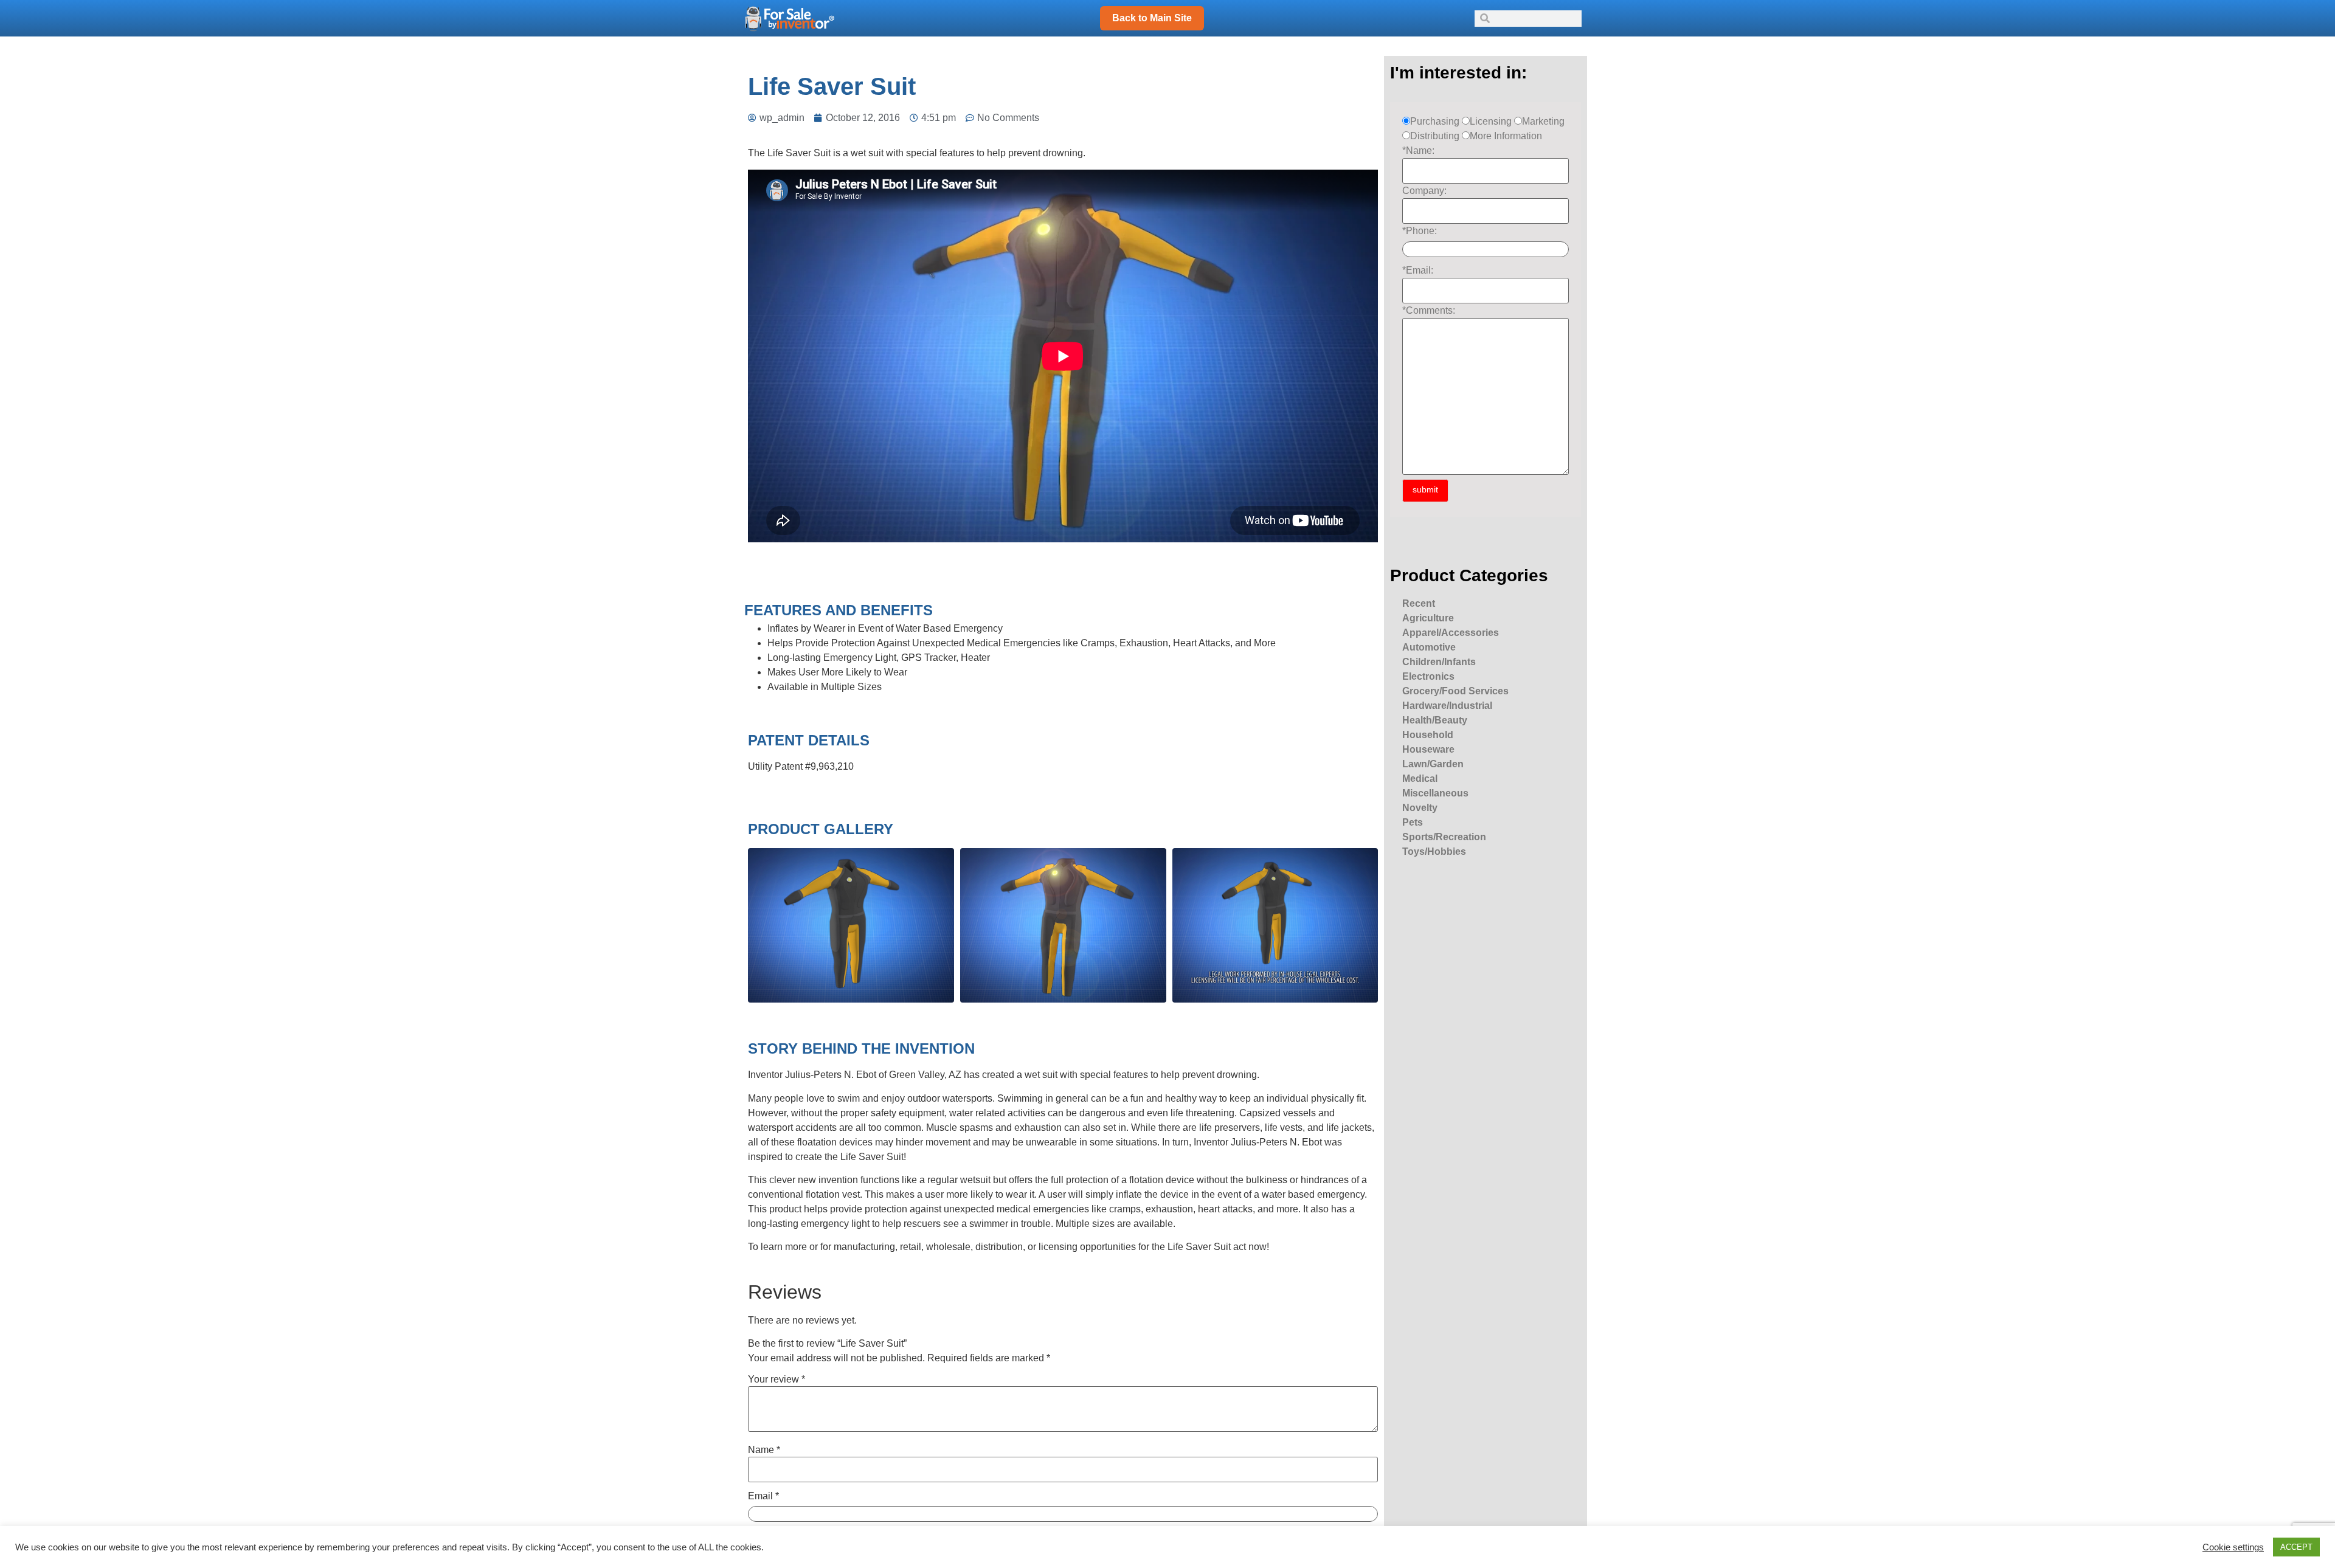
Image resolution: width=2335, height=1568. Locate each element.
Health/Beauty (1435, 720)
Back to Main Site (1152, 18)
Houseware (1428, 749)
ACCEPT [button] (2296, 1547)
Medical (1420, 779)
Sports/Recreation (1444, 837)
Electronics (1428, 676)
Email (763, 1496)
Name (764, 1450)
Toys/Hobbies (1434, 851)
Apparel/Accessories (1451, 633)
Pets (1413, 822)
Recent (1419, 603)
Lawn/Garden (1433, 764)
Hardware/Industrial (1447, 706)
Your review (777, 1380)
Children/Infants (1439, 662)
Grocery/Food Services (1455, 691)
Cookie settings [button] (2233, 1547)
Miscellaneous (1435, 793)
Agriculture (1428, 618)
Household (1428, 735)
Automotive (1429, 647)
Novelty (1420, 808)
